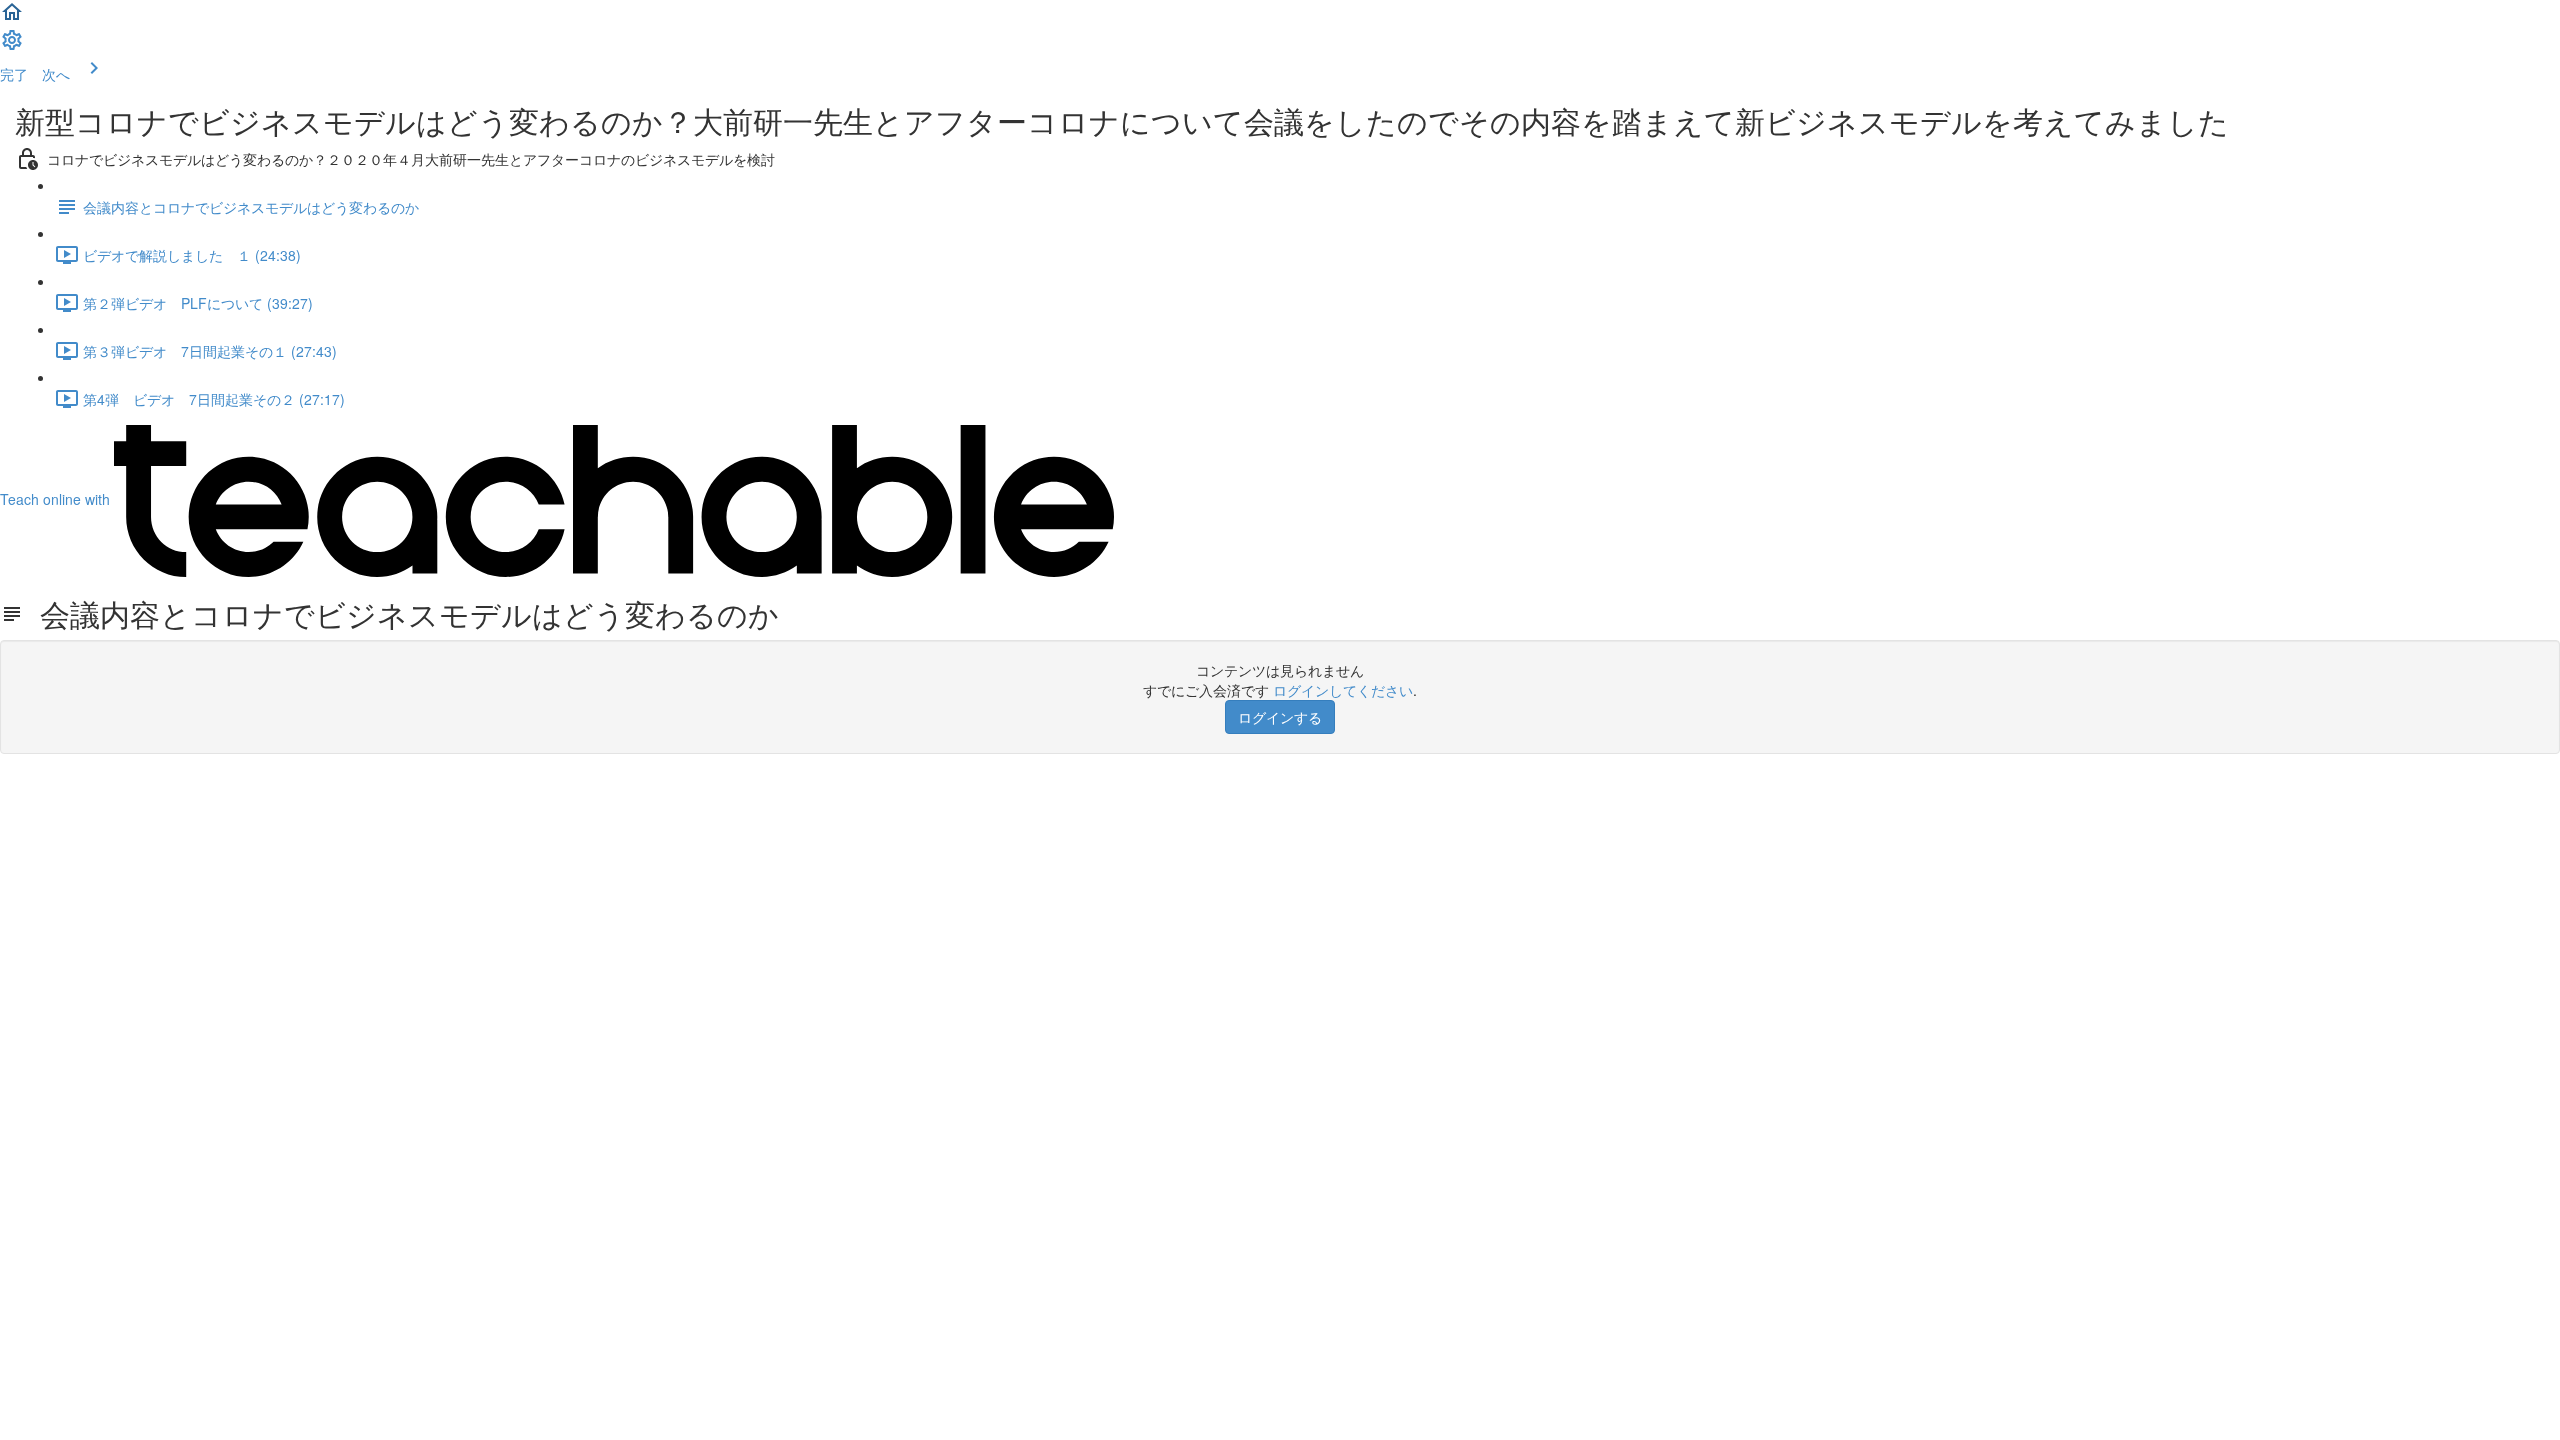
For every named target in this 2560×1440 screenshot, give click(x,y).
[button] (12, 18)
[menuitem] (12, 46)
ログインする (1280, 717)
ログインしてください (1343, 690)
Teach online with (57, 499)
